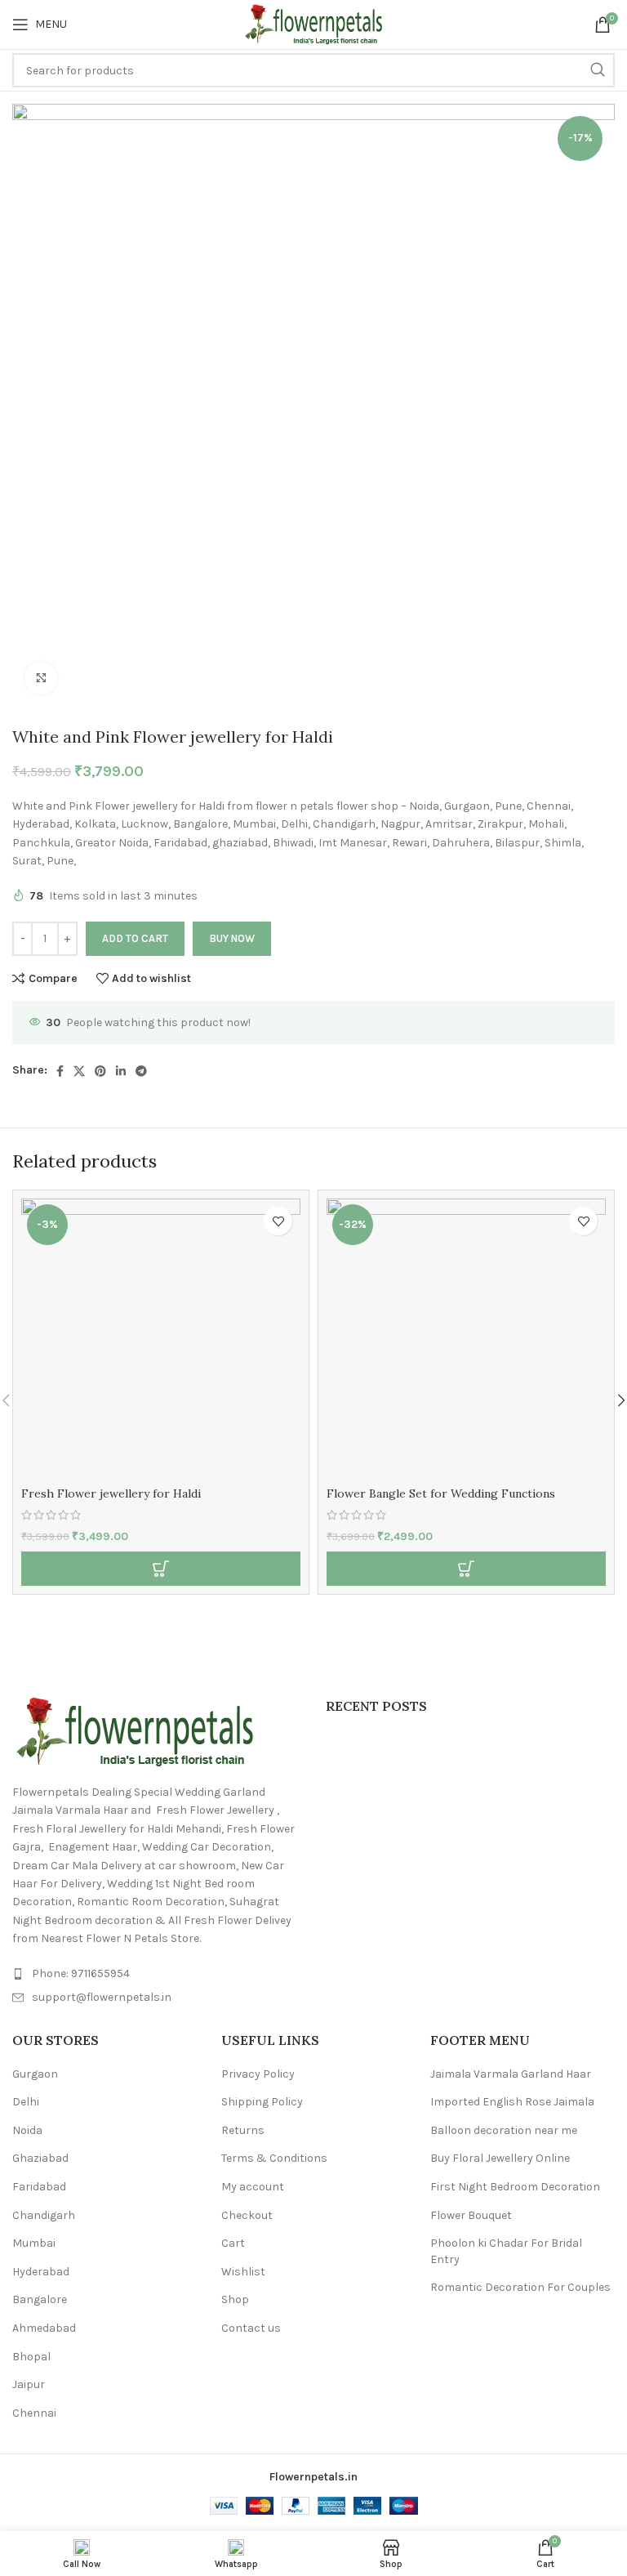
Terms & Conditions (274, 2158)
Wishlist (243, 2272)
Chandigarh (44, 2215)
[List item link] (157, 1974)
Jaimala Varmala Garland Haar (511, 2074)
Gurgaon (35, 2074)
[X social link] (79, 1071)
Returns (243, 2130)
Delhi (26, 2102)
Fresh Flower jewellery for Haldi (111, 1493)
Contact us (251, 2328)
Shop (235, 2299)
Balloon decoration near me (504, 2130)
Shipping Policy (262, 2102)
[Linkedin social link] (121, 1071)
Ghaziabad (40, 2158)
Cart (233, 2243)
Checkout (247, 2215)
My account (253, 2187)
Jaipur (29, 2384)
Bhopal (31, 2357)
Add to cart (135, 938)
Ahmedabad (44, 2328)
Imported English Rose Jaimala (512, 2102)
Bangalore (40, 2299)
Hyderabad (41, 2272)
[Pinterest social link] (100, 1071)
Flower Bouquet (471, 2215)
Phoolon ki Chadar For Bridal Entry (506, 2251)
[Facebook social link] (60, 1071)
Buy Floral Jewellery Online (500, 2158)
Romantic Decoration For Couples (520, 2287)
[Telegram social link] (141, 1071)
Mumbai (34, 2243)
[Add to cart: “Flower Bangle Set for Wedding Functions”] (466, 1569)
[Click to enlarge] (41, 678)
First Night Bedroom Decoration (515, 2187)
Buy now (232, 938)
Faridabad (39, 2187)
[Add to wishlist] (278, 1221)
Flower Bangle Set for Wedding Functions (441, 1493)
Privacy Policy (258, 2074)
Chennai (34, 2413)
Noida (27, 2130)
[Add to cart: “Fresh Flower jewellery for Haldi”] (161, 1569)
